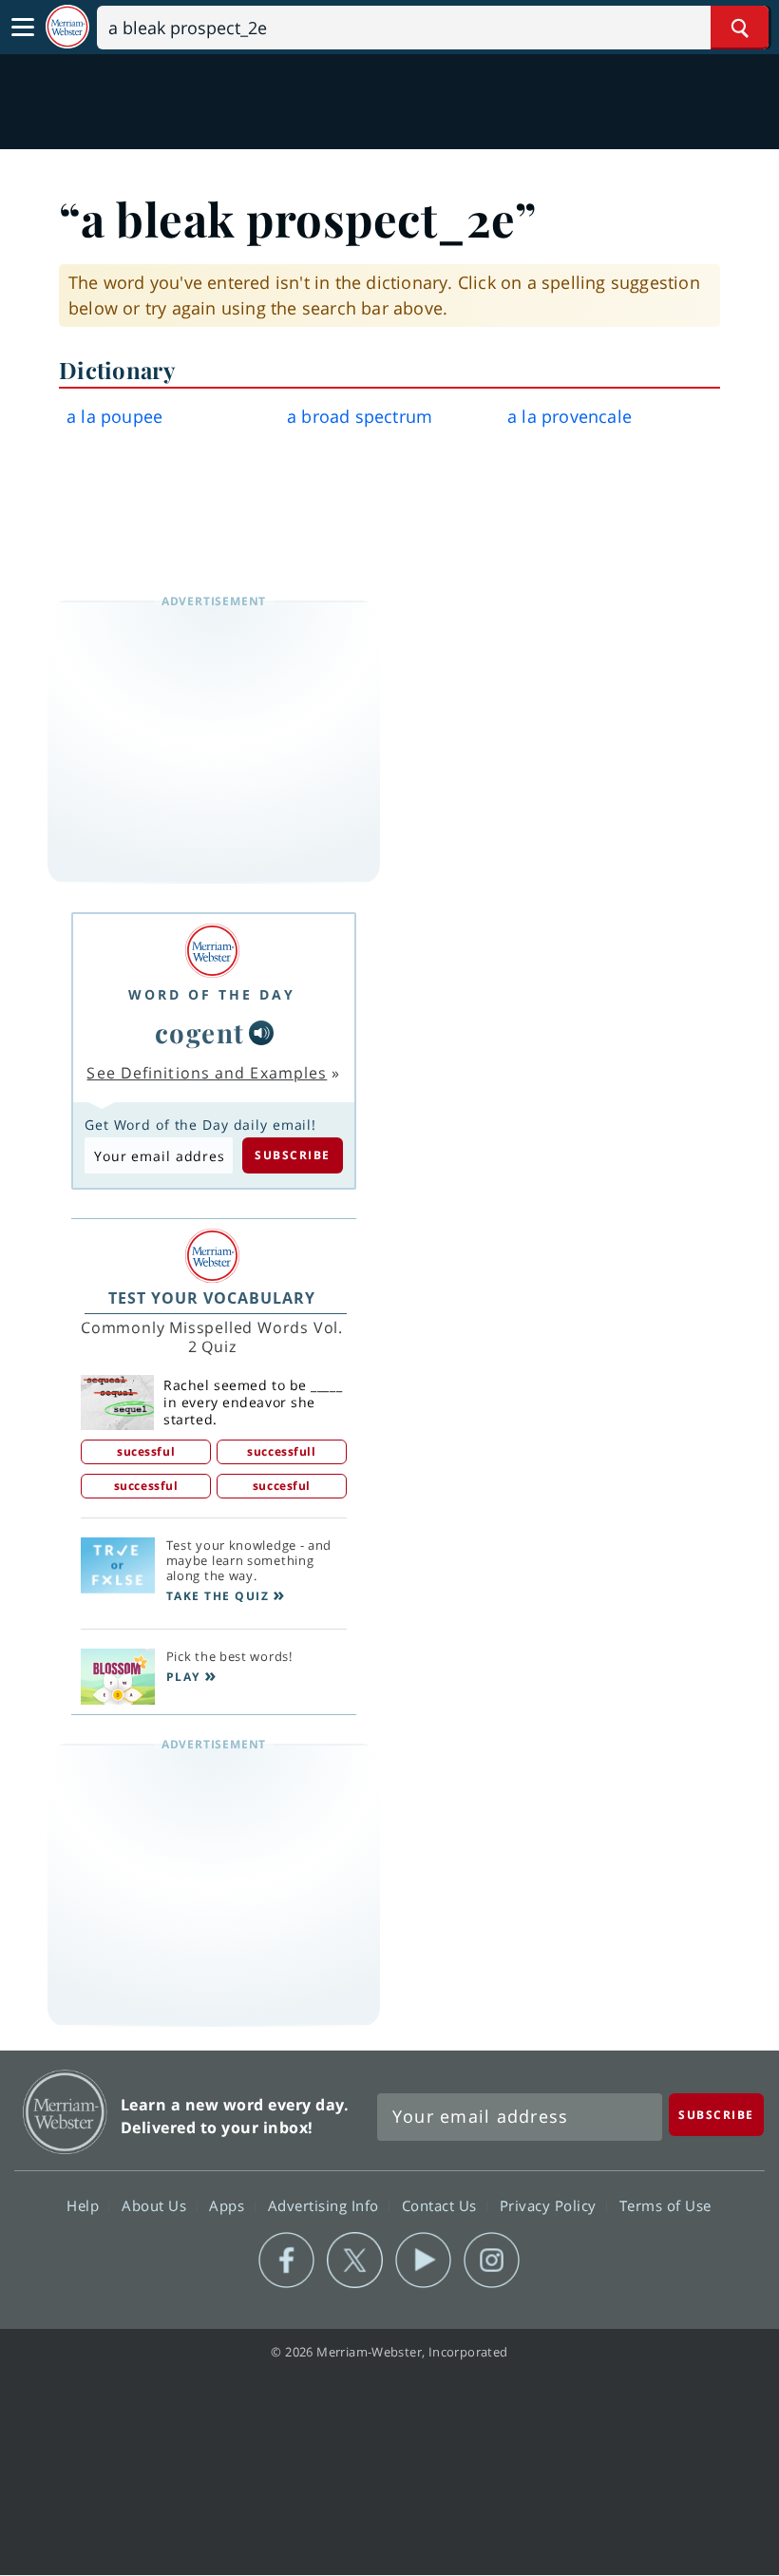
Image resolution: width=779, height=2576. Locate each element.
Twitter (355, 2261)
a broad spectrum (360, 416)
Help (85, 2205)
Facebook (286, 2261)
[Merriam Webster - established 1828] (67, 27)
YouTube (423, 2261)
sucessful (146, 1451)
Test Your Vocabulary (212, 1298)
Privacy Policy (551, 2205)
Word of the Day (212, 994)
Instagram (492, 2261)
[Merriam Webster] (212, 951)
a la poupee (114, 416)
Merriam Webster (65, 2112)
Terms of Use (665, 2205)
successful (146, 1486)
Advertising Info (326, 2205)
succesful (282, 1486)
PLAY (183, 1677)
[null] (261, 1033)
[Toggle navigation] (23, 28)
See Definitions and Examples (207, 1073)
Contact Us (442, 2205)
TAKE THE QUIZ (218, 1596)
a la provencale (570, 416)
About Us (156, 2205)
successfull (281, 1451)
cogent (200, 1032)
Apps (229, 2205)
